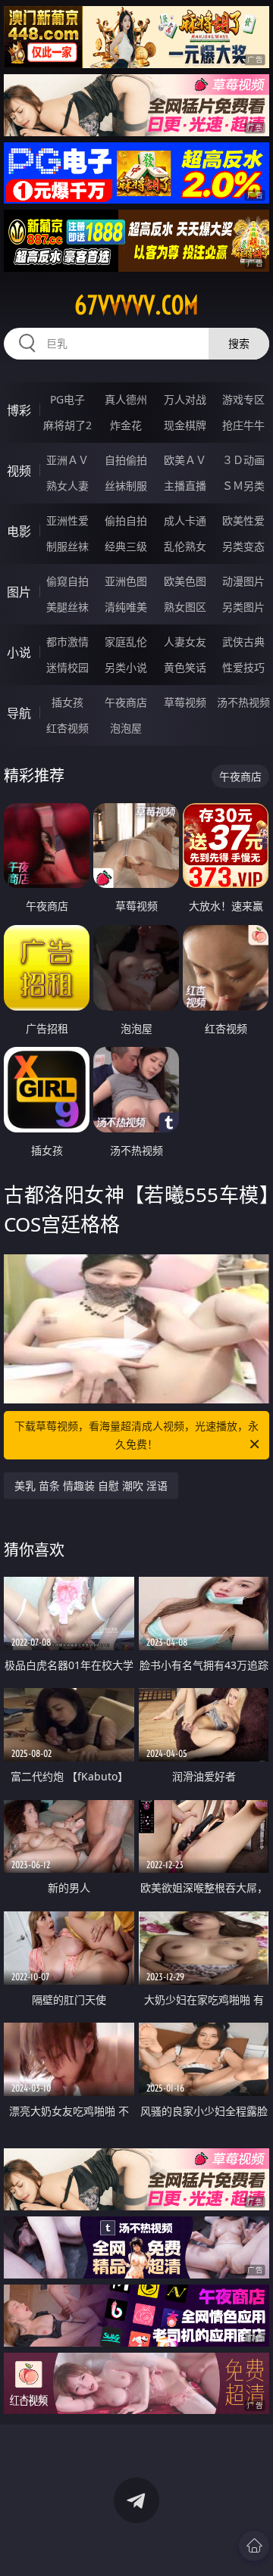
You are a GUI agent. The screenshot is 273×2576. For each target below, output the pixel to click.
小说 (19, 653)
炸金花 (126, 425)
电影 (19, 531)
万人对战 (185, 399)
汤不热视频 (243, 702)
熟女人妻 (67, 486)
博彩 (19, 410)
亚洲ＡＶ (67, 460)
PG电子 (67, 399)
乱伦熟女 (185, 546)
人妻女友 (185, 642)
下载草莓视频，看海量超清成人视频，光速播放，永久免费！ (136, 1435)
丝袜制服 (126, 486)
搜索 (239, 343)
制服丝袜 (67, 546)
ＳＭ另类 (243, 486)
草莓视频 (185, 702)
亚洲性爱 (67, 520)
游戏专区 (243, 399)
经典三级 (126, 546)
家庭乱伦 (126, 642)
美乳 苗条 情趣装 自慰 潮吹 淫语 (91, 1486)
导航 (19, 713)
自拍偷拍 (126, 460)
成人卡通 (185, 520)
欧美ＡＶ (185, 460)
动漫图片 (243, 581)
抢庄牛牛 (243, 425)
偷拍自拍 (126, 520)
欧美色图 (185, 581)
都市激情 (67, 642)
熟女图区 (185, 607)
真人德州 (126, 399)
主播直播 (185, 486)
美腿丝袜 (67, 607)
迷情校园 (67, 667)
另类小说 (126, 667)
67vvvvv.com (136, 305)
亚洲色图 (126, 581)
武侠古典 (243, 642)
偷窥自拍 (67, 581)
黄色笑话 (185, 667)
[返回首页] (254, 2546)
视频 (19, 471)
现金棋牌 (185, 425)
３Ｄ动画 (243, 460)
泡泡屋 (126, 728)
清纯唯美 (126, 607)
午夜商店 (126, 702)
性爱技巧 (243, 667)
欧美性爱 (243, 520)
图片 (19, 592)
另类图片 (243, 607)
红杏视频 (67, 728)
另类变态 (243, 546)
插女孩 (67, 702)
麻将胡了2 (67, 425)
